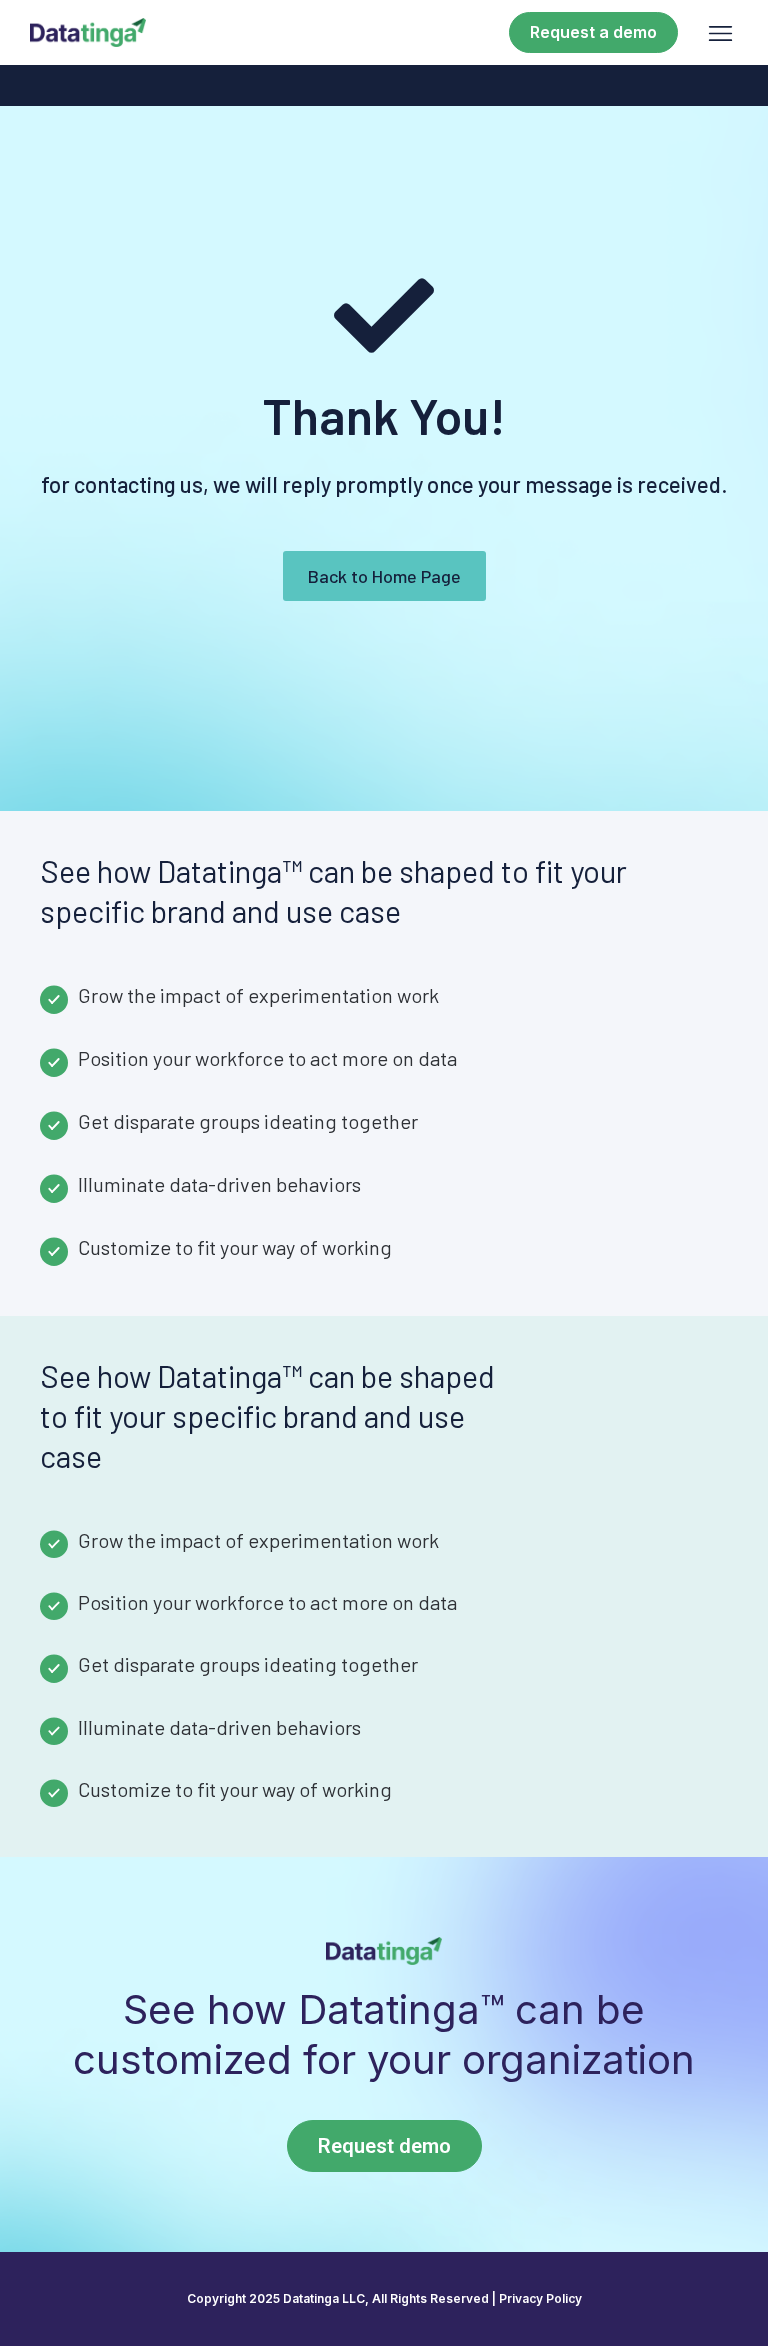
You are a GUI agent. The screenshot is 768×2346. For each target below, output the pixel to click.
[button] (720, 33)
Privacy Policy (540, 2298)
